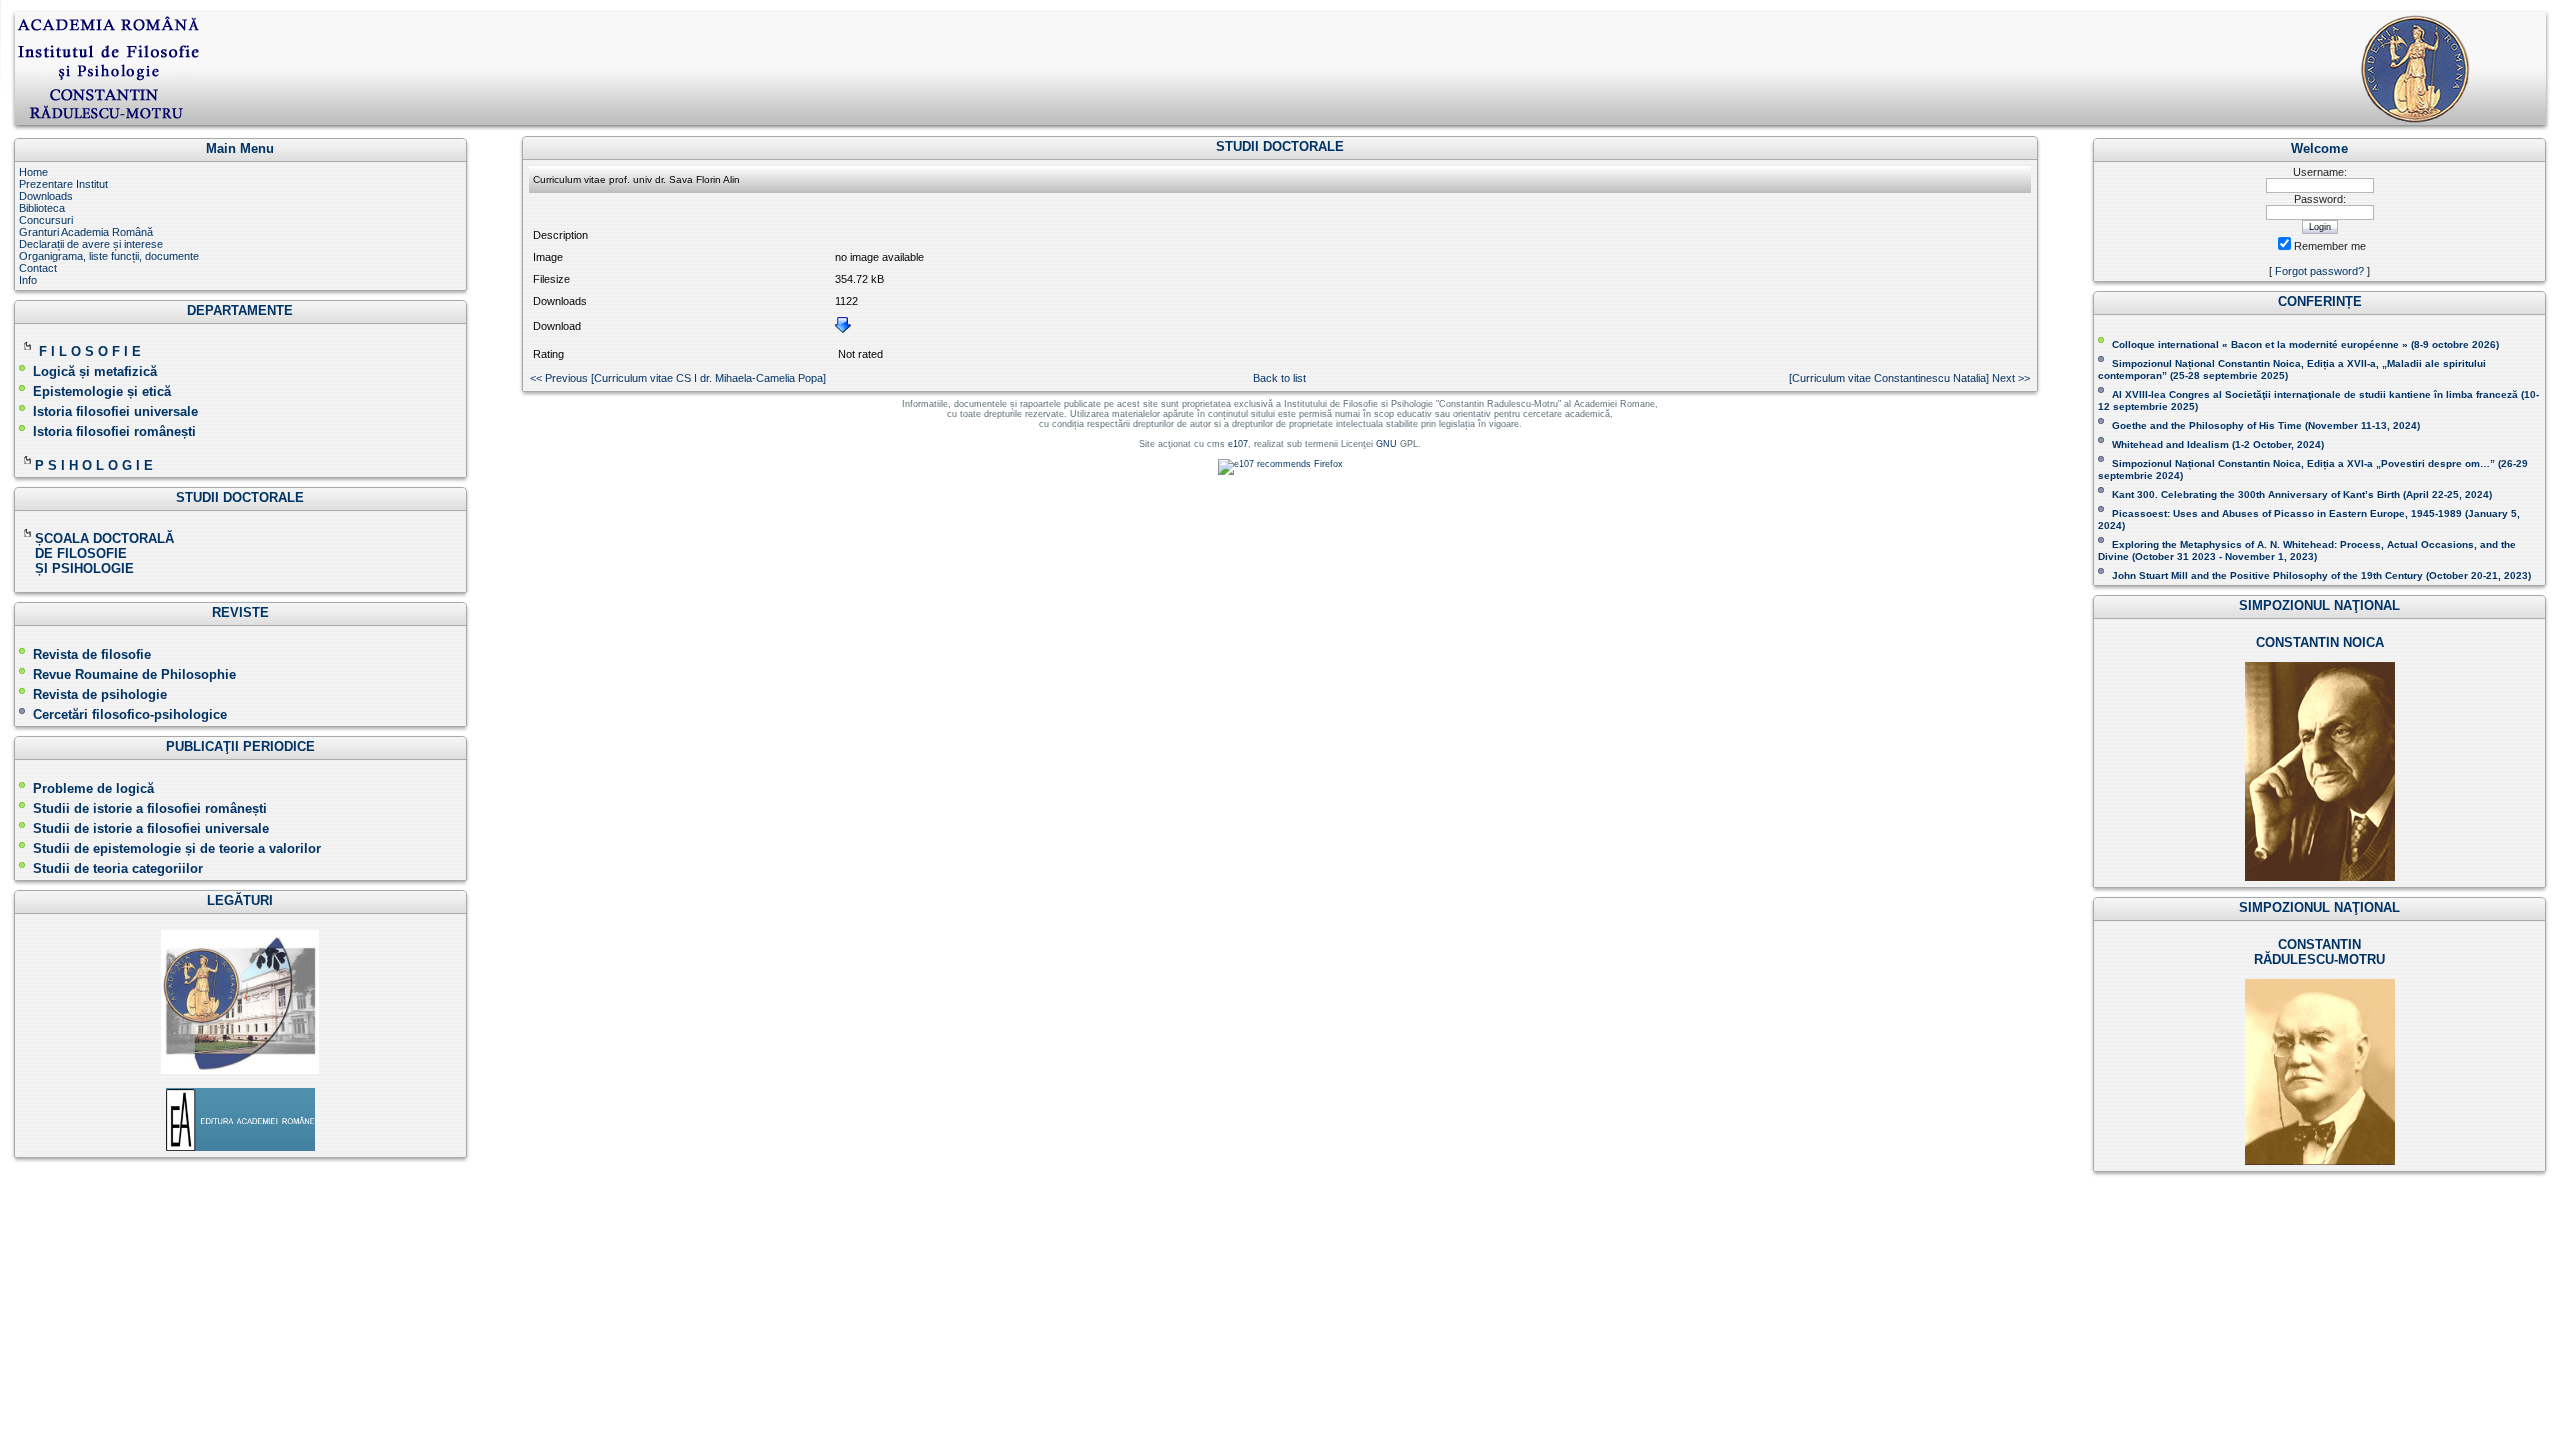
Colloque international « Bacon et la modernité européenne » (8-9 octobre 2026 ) (2305, 344)
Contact (38, 268)
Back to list (1279, 378)
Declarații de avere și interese (91, 244)
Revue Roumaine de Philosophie (134, 674)
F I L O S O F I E (90, 351)
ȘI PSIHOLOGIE (76, 568)
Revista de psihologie (100, 694)
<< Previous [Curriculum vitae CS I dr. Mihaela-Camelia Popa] (678, 378)
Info (28, 280)
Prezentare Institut (63, 184)
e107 (1238, 444)
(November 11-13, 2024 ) (2266, 425)
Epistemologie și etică (102, 391)
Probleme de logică (93, 788)
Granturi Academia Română (86, 232)
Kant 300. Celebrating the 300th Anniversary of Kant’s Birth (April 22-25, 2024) (2302, 494)
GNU (1386, 444)
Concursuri (46, 220)
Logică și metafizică (95, 371)
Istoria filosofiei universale (115, 411)
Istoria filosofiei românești (114, 431)
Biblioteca (42, 208)
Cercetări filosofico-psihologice (130, 714)
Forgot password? (2319, 271)
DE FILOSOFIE (75, 553)
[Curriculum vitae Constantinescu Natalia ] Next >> (1909, 378)
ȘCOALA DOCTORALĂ (106, 538)
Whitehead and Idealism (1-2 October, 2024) (2218, 444)
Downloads (46, 196)
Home (33, 172)
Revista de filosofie (92, 654)
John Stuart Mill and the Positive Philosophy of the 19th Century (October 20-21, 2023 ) (2321, 575)
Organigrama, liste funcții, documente (109, 256)
